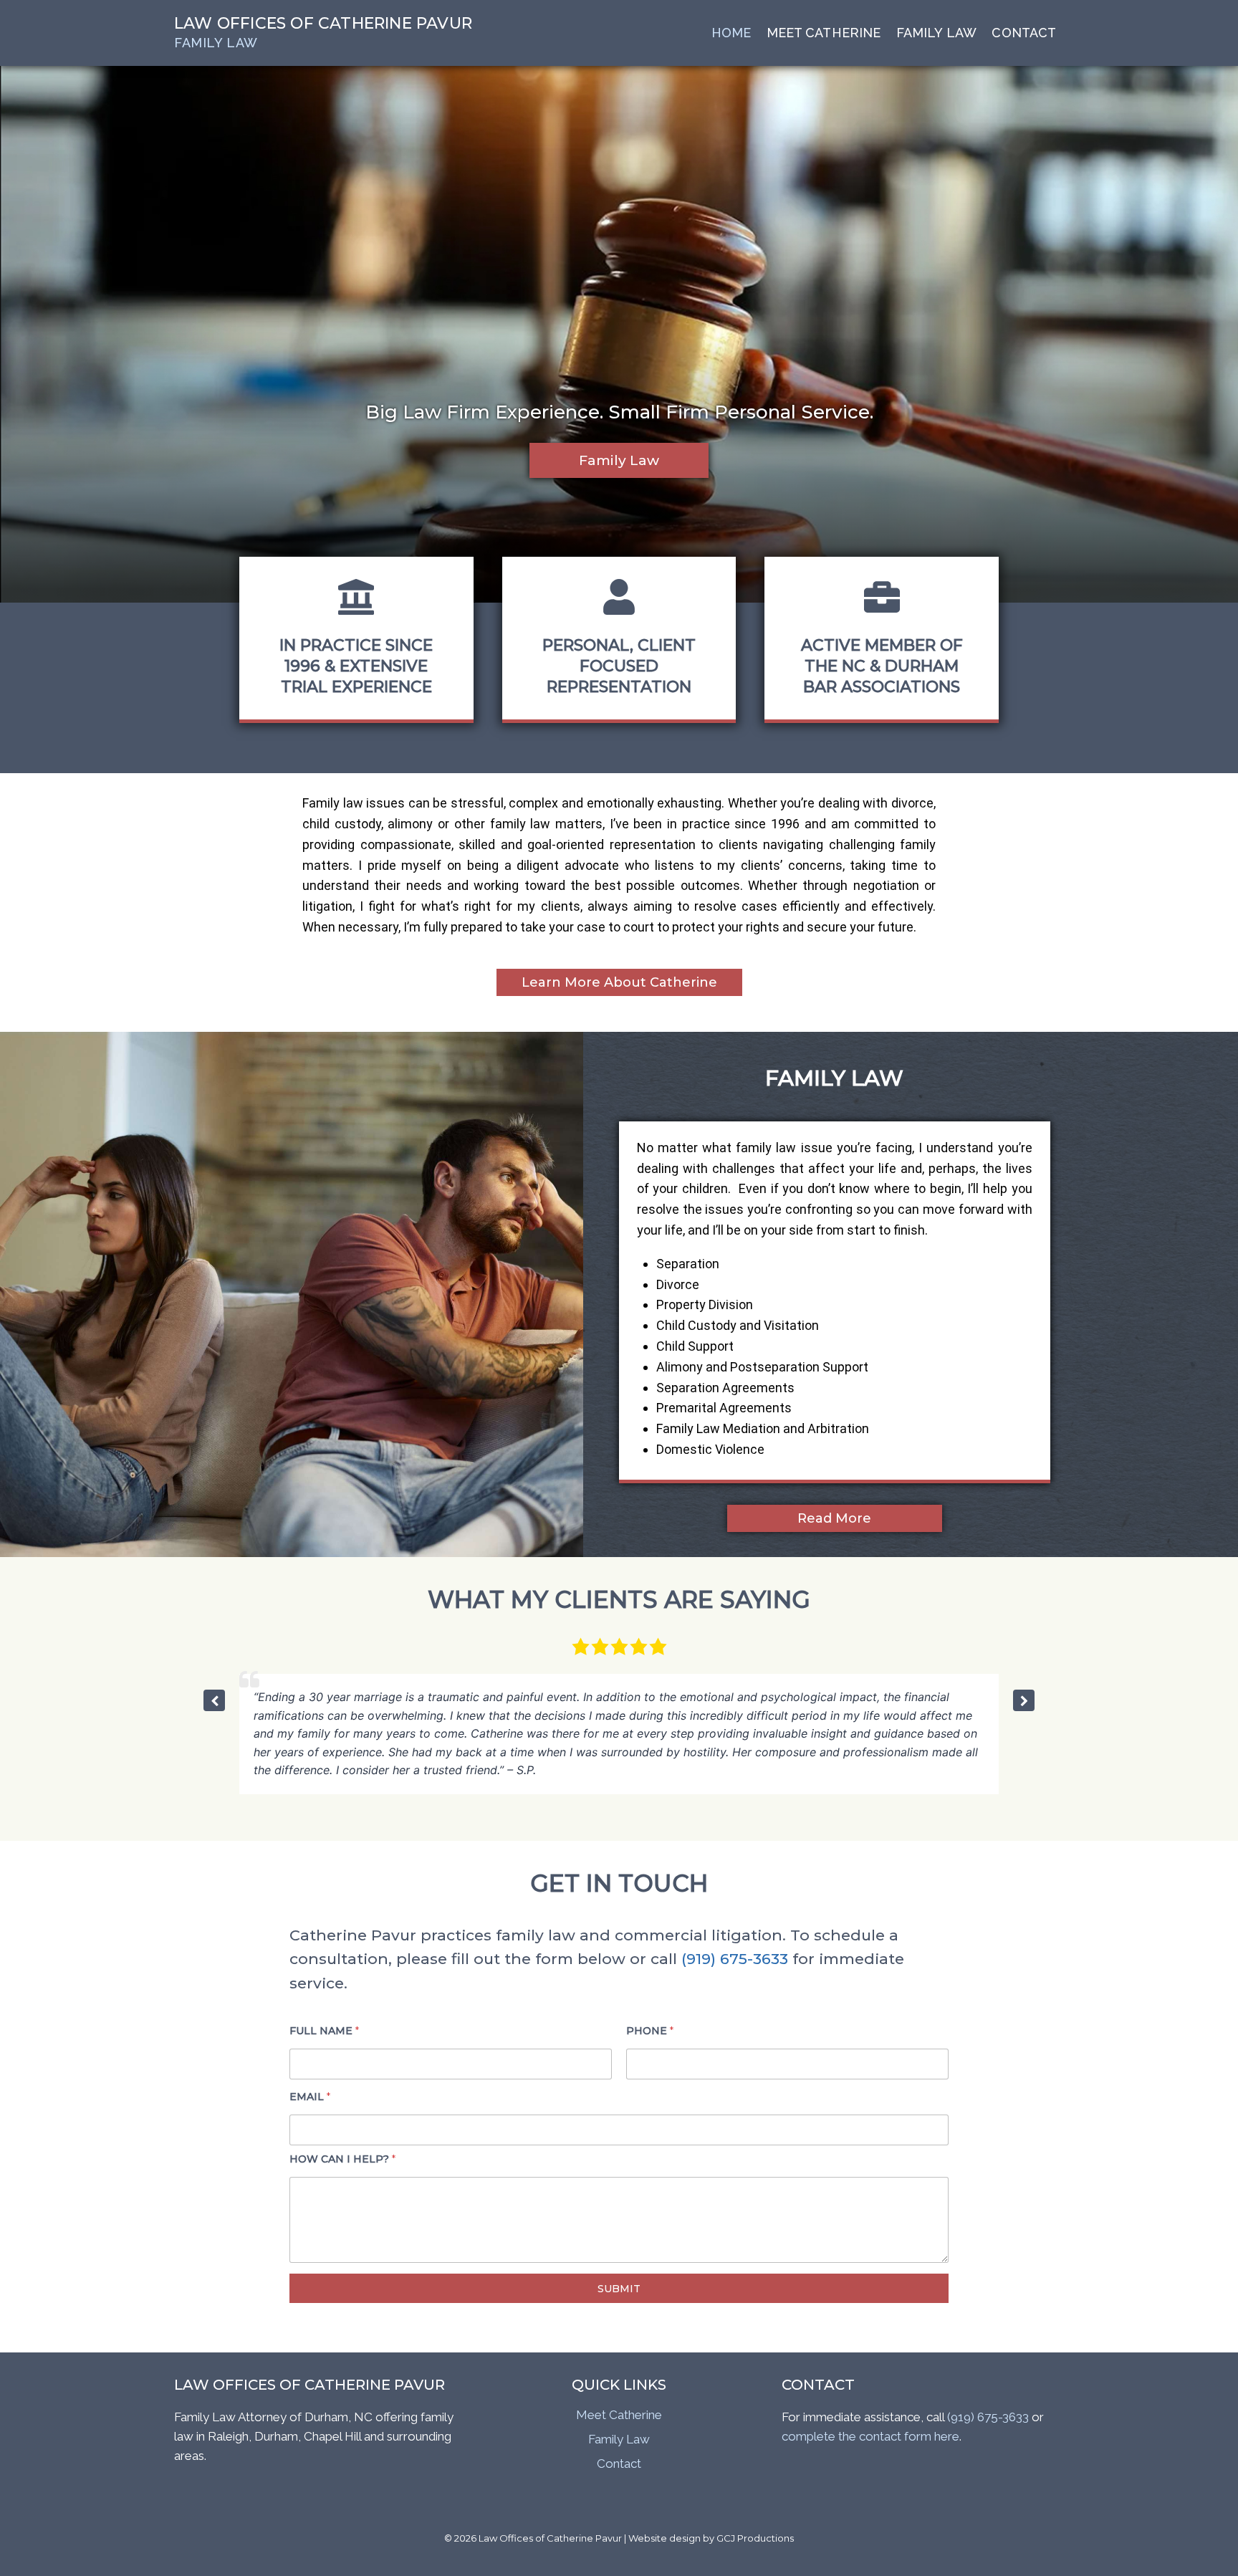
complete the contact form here (870, 2436)
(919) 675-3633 (735, 1959)
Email (310, 2097)
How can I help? (342, 2159)
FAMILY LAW (936, 33)
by (709, 2538)
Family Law (619, 2439)
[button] (1024, 1700)
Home (731, 33)
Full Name (324, 2031)
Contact (1024, 33)
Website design (664, 2538)
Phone (650, 2031)
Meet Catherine (824, 33)
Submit (619, 2289)
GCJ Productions (755, 2538)
